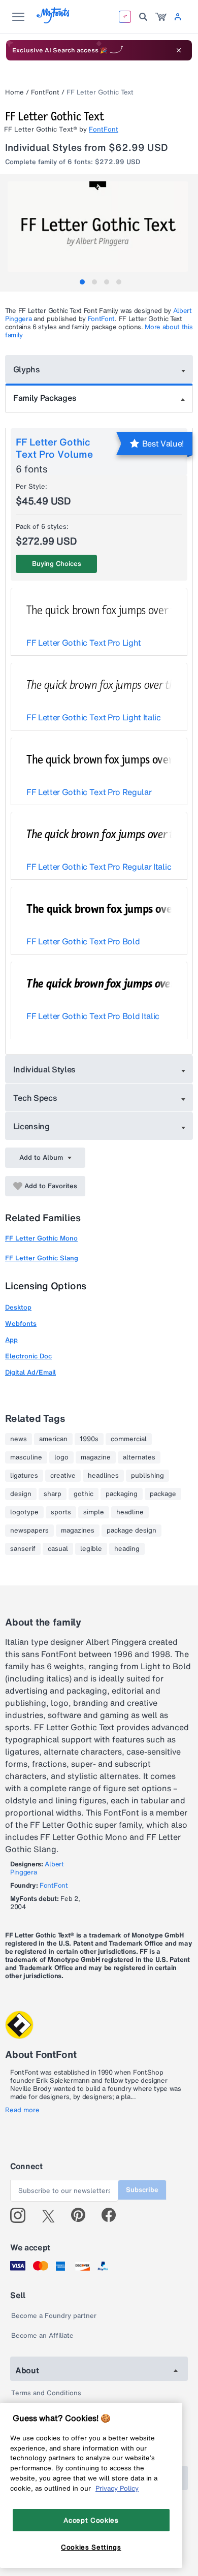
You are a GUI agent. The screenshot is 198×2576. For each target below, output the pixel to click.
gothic (84, 1494)
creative (63, 1476)
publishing (147, 1476)
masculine (26, 1457)
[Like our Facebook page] (113, 2215)
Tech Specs (35, 1098)
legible (91, 1549)
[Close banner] (179, 50)
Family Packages (45, 398)
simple (94, 1512)
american (53, 1439)
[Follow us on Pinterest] (82, 2215)
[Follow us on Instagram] (22, 2215)
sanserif (23, 1549)
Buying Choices (57, 564)
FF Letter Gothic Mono (41, 1238)
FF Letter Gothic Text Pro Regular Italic (99, 867)
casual (58, 1549)
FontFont (45, 92)
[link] (161, 17)
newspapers (29, 1531)
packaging (122, 1494)
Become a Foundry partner (54, 2316)
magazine (96, 1457)
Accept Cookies (91, 2520)
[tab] (82, 282)
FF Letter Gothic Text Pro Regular (89, 792)
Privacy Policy (117, 2488)
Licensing (31, 1126)
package (163, 1494)
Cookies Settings (91, 2547)
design (21, 1494)
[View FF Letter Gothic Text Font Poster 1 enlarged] (100, 227)
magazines (78, 1531)
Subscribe (142, 2190)
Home (14, 92)
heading (127, 1549)
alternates (139, 1457)
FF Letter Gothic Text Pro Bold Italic (93, 1016)
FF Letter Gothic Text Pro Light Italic (94, 717)
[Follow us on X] (52, 2215)
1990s (89, 1439)
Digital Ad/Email (30, 1372)
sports (61, 1512)
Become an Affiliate (42, 2335)
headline (130, 1512)
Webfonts (21, 1324)
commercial (129, 1439)
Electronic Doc (28, 1356)
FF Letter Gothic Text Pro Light (84, 643)
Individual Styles (45, 1069)
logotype (24, 1512)
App (11, 1340)
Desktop (18, 1307)
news (19, 1439)
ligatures (24, 1476)
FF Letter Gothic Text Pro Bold (83, 941)
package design (131, 1531)
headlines (103, 1476)
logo (61, 1457)
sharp (53, 1494)
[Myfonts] (54, 21)
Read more (22, 2110)
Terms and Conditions (46, 2393)
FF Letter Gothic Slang (42, 1258)
